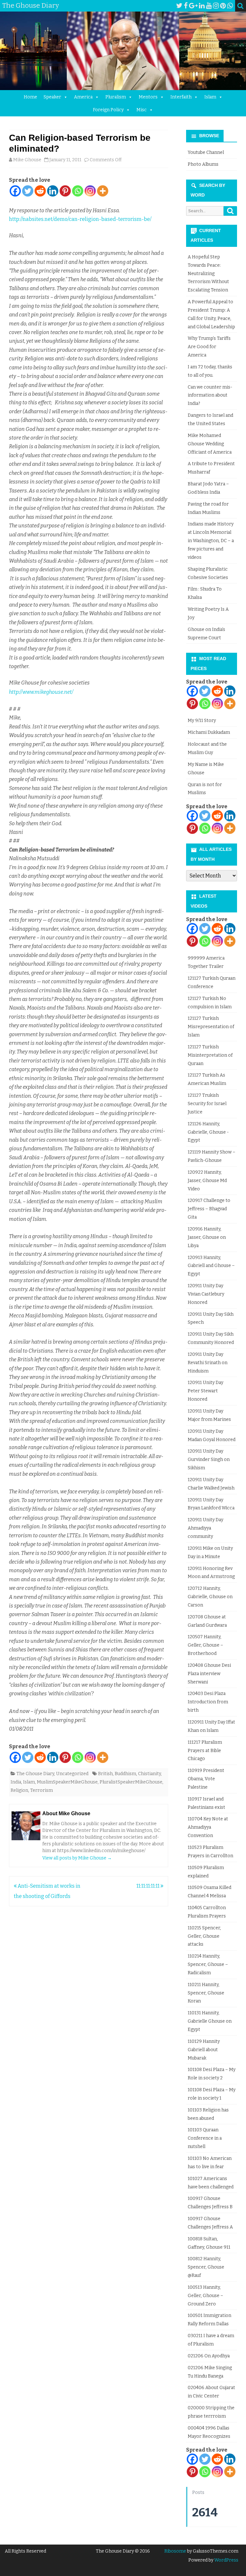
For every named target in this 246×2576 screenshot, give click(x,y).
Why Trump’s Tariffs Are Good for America (209, 347)
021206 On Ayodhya (209, 2356)
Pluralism (116, 97)
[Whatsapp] (78, 191)
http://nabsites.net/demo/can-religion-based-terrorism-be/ (80, 219)
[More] (103, 191)
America (83, 97)
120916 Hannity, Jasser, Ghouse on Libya (207, 1237)
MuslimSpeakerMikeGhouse (67, 1782)
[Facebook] (186, 6)
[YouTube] (209, 6)
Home (30, 97)
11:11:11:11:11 (148, 1886)
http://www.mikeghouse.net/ (41, 692)
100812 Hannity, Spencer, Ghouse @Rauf (206, 2267)
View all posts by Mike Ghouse (77, 1858)
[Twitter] (179, 6)
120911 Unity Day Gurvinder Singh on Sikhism (209, 1460)
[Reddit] (40, 191)
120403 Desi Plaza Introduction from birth (208, 1702)
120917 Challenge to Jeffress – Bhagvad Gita (209, 1209)
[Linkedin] (53, 191)
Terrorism (41, 1790)
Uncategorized (72, 1774)
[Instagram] (216, 6)
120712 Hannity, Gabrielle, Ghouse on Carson (210, 1597)
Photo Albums (203, 164)
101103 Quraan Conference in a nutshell (205, 2138)
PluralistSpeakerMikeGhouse (131, 1782)
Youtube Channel (206, 152)
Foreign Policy (108, 110)
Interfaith (181, 97)
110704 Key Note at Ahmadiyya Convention (208, 1827)
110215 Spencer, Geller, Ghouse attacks (204, 1936)
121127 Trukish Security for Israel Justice (207, 1104)
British (105, 1774)
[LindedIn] (202, 6)
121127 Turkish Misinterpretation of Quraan (210, 1055)
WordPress (226, 2560)
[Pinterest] (223, 6)
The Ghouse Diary (35, 1774)
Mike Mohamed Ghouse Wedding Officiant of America (210, 444)
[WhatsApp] (230, 6)
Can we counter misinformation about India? (210, 395)
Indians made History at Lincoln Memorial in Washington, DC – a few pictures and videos (211, 541)
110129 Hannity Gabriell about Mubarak (204, 2050)
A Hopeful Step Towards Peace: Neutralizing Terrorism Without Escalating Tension (208, 273)
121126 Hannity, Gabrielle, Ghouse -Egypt (208, 1132)
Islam (210, 97)
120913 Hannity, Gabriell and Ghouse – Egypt (211, 1266)
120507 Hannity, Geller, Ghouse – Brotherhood (205, 1645)
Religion (19, 1790)
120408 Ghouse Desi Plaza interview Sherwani (209, 1674)
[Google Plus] (193, 6)
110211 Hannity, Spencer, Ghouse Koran (206, 1993)
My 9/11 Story (202, 721)
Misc (142, 110)
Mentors (148, 97)
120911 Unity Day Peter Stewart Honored (205, 1391)
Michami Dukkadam (209, 732)
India (16, 1782)
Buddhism (125, 1774)
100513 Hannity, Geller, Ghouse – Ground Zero (205, 2296)
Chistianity (149, 1774)
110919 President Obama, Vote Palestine (206, 1779)
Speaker (52, 97)
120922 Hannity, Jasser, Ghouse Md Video (207, 1181)
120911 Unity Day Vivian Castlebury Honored (206, 1294)
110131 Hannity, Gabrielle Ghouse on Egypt (210, 2021)
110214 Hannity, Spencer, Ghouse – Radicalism (208, 1964)
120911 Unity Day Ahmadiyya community (205, 1528)
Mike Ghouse (27, 160)
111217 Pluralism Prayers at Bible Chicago (205, 1751)
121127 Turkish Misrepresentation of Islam (211, 1027)
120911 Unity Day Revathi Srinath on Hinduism (208, 1363)
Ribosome (175, 2551)
